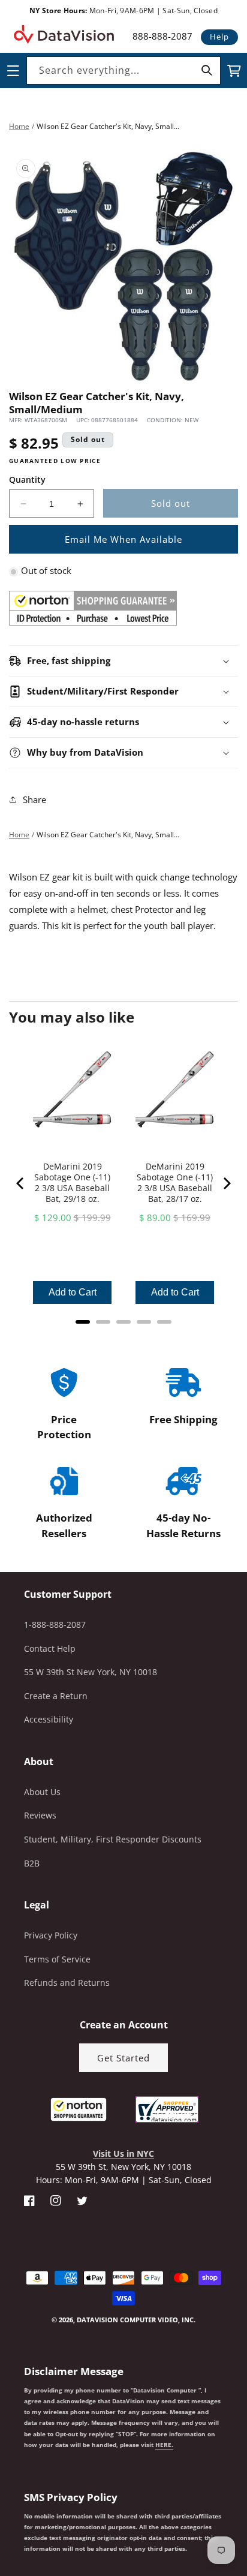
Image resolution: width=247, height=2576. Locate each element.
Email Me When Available (123, 539)
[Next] (226, 1183)
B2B (32, 1863)
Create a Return (56, 1696)
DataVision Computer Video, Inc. (136, 2320)
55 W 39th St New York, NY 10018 (91, 1672)
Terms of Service (57, 1959)
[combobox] (123, 70)
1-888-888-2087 (55, 1624)
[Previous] (21, 1183)
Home (19, 126)
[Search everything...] (207, 70)
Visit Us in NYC (123, 2153)
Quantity (27, 480)
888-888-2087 (162, 36)
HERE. (164, 2445)
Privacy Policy (51, 1935)
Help (219, 37)
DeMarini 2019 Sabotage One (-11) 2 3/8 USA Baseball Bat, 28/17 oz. (175, 1183)
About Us (42, 1792)
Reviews (40, 1815)
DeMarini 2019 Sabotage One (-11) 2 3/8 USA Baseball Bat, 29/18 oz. (72, 1183)
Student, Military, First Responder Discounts (113, 1839)
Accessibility (49, 1719)
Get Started (123, 2058)
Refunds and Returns (67, 1983)
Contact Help (50, 1648)
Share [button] (34, 799)
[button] (1, 2515)
